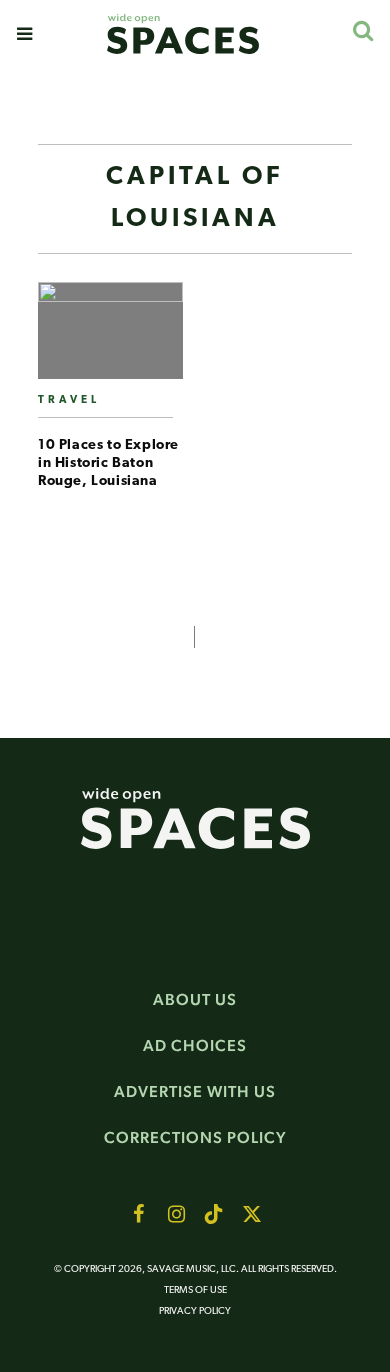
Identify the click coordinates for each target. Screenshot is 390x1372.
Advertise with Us (195, 1091)
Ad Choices (195, 1045)
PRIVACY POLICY (195, 1311)
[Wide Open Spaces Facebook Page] (138, 1214)
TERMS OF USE (195, 1290)
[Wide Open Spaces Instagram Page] (176, 1214)
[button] (24, 34)
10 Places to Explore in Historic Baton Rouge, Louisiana (108, 463)
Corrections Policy (195, 1137)
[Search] (362, 30)
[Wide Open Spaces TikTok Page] (214, 1214)
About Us (195, 999)
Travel (69, 400)
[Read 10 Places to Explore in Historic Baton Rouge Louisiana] (110, 338)
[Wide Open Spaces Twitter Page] (252, 1214)
